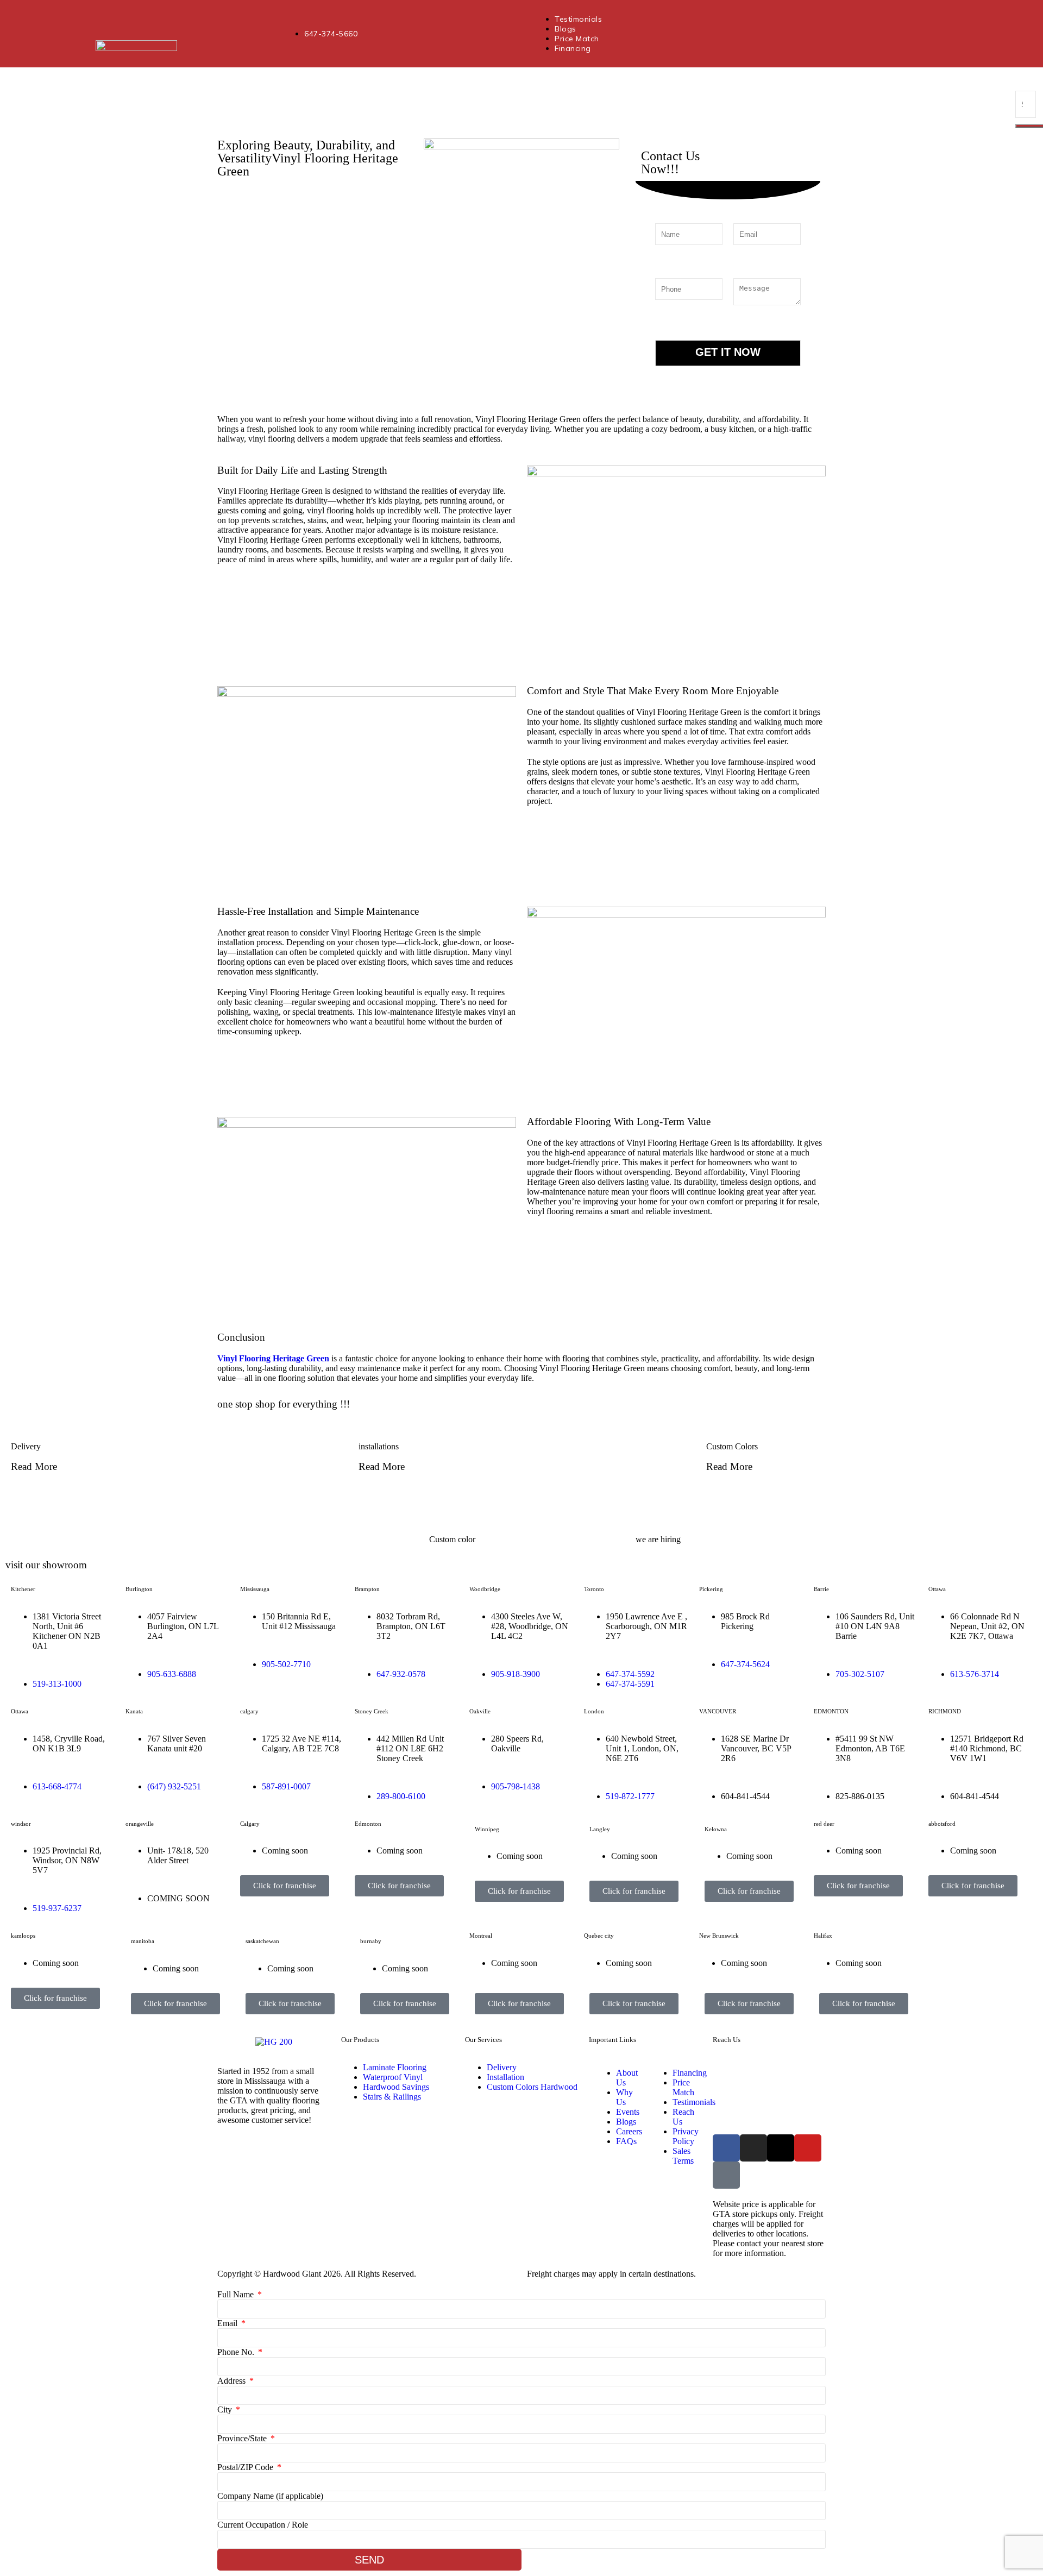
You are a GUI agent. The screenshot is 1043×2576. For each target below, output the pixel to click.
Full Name (237, 2294)
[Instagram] (753, 2148)
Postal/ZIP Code (246, 2467)
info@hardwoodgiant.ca (816, 2104)
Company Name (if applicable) (270, 2496)
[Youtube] (808, 2148)
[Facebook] (726, 2148)
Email (228, 2323)
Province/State (243, 2438)
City (226, 2409)
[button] (521, 1493)
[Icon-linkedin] (726, 2175)
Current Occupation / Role (263, 2525)
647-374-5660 (790, 2069)
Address (233, 2381)
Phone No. (237, 2352)
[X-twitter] (781, 2148)
